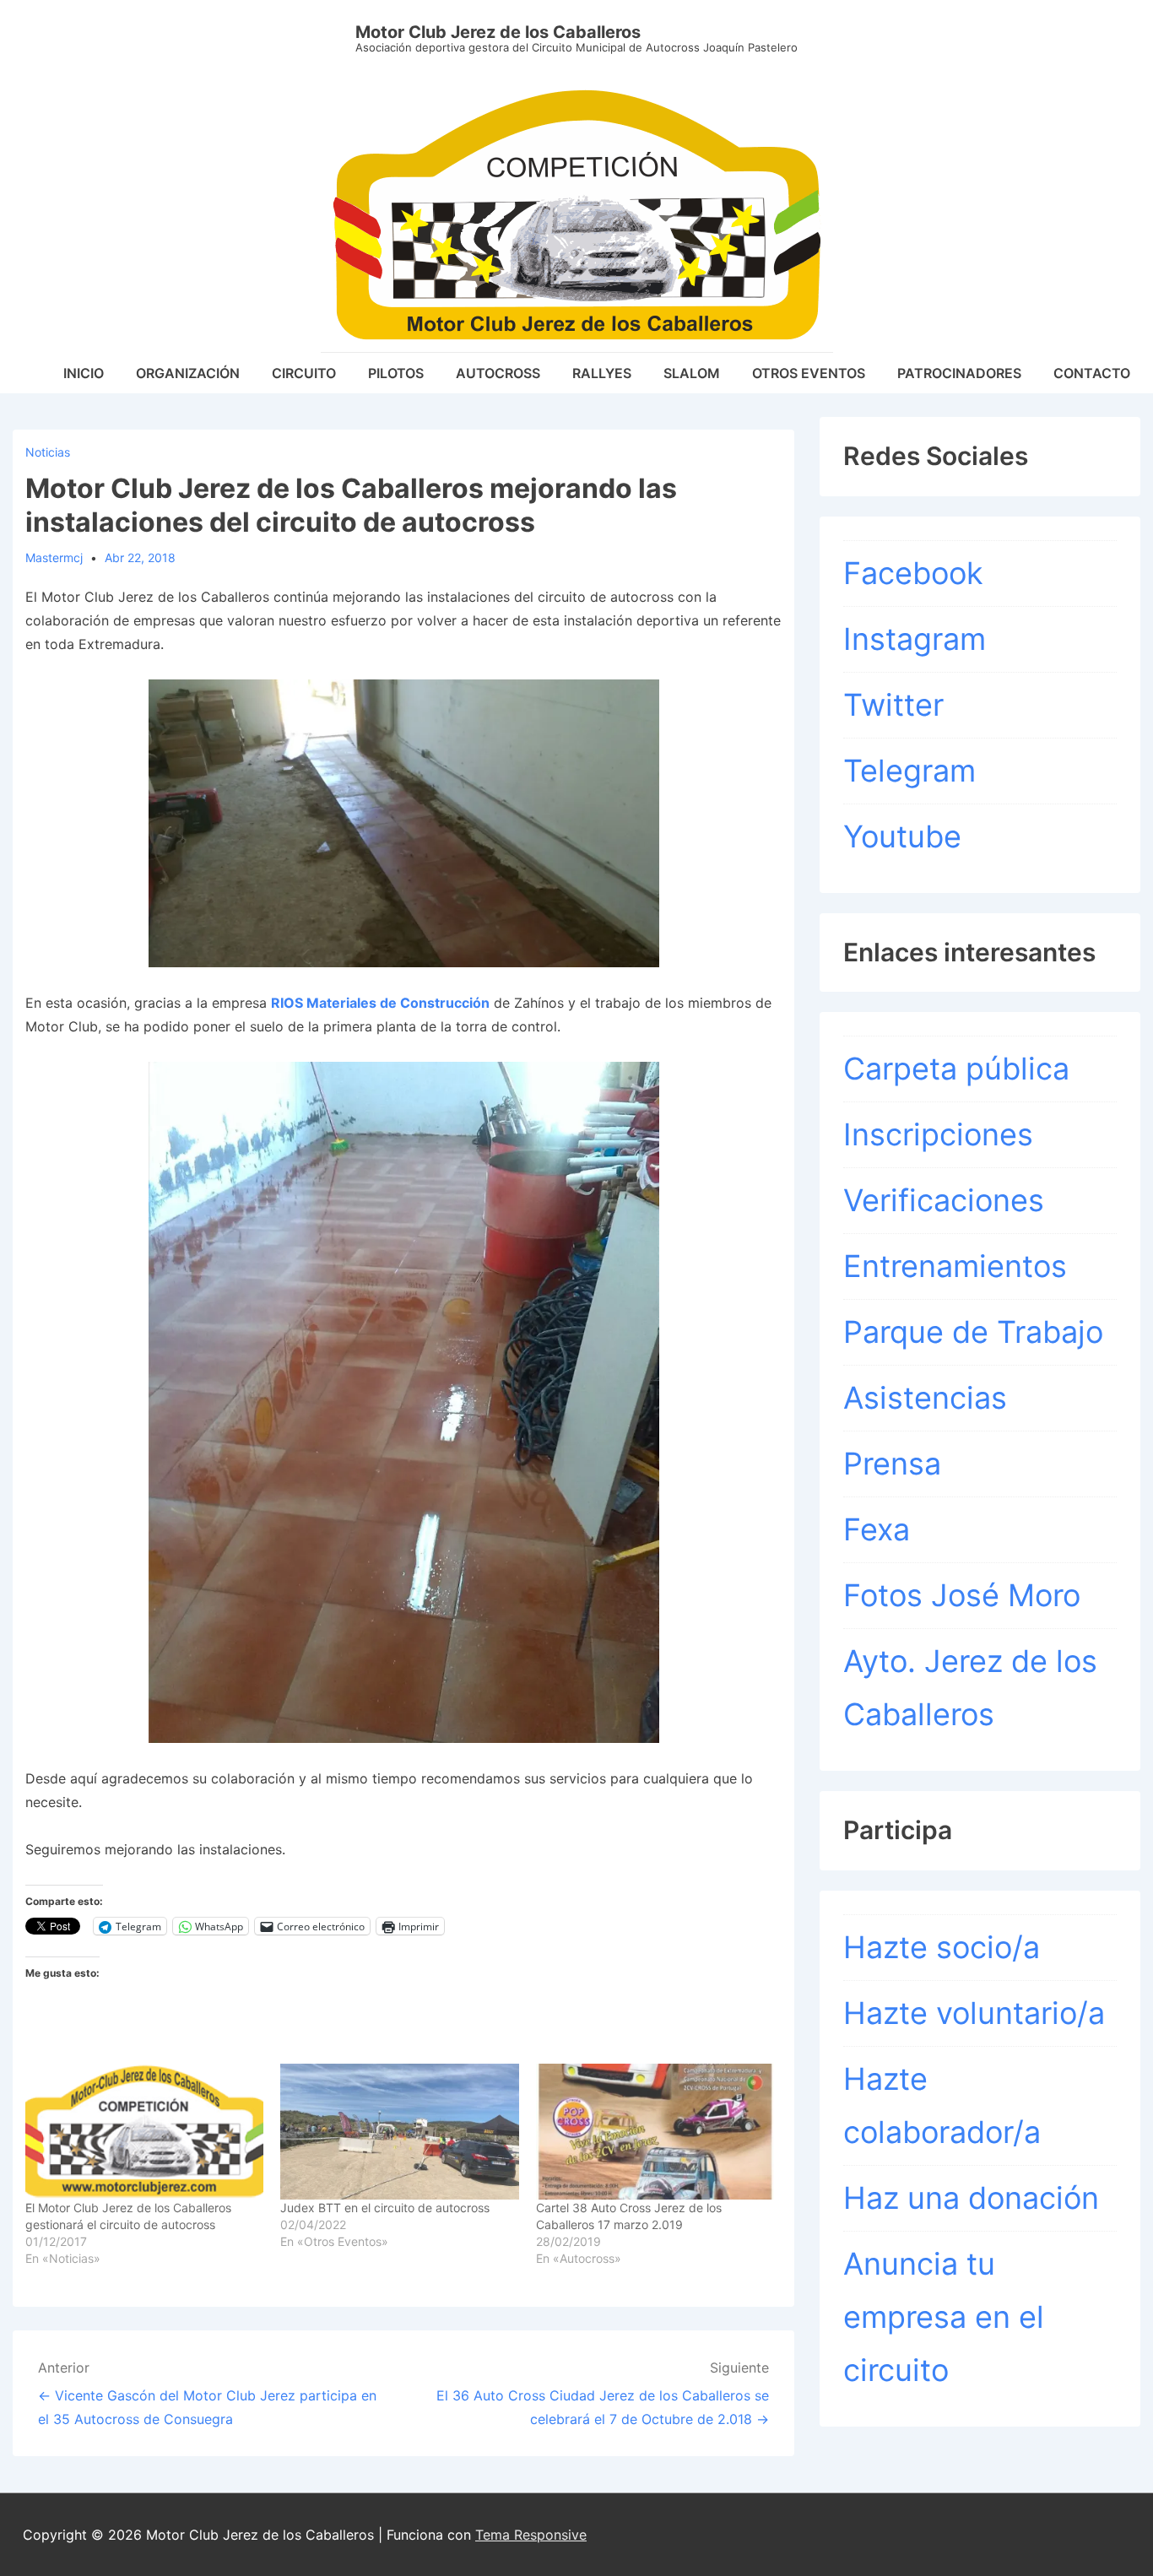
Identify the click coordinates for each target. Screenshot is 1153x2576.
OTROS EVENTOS (809, 373)
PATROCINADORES (959, 373)
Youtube (902, 836)
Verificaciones (944, 1200)
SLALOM (692, 373)
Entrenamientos (955, 1266)
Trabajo (1050, 1332)
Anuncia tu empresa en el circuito (944, 2317)
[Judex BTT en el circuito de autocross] (399, 2132)
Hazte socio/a (942, 1947)
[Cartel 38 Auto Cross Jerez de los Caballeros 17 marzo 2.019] (655, 2132)
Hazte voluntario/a (974, 2013)
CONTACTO (1092, 373)
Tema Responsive (531, 2535)
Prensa (892, 1464)
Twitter (893, 705)
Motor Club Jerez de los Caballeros (498, 32)
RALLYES (602, 373)
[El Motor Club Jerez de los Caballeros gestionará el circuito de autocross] (144, 2132)
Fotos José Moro (962, 1595)
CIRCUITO (304, 373)
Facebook (913, 573)
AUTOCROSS (498, 373)
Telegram (909, 771)
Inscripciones (938, 1134)
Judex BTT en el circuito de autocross (385, 2208)
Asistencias (925, 1398)
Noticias (48, 452)
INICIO (84, 373)
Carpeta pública (956, 1069)
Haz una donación (971, 2198)
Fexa (877, 1529)
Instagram (915, 639)
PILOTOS (396, 373)
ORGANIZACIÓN (188, 373)
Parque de (920, 1332)
